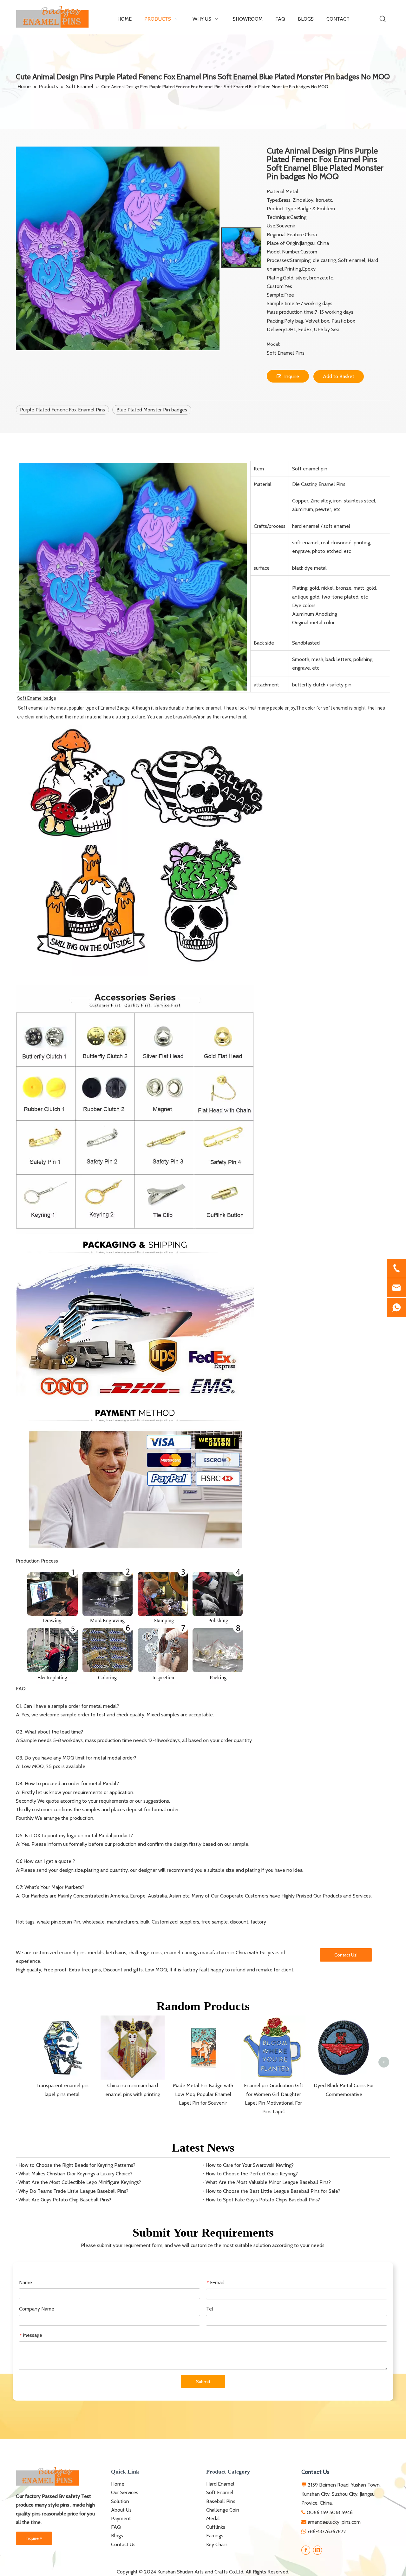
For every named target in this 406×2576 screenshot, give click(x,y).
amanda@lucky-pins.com (334, 2522)
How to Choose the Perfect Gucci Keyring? (252, 2174)
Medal (213, 2518)
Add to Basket (339, 376)
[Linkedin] (318, 2550)
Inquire (292, 376)
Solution (120, 2501)
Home (118, 2484)
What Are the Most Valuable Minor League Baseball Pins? (268, 2182)
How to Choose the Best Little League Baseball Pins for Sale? (273, 2191)
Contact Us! (346, 1955)
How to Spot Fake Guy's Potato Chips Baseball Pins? (263, 2200)
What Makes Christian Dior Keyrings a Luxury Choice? (75, 2174)
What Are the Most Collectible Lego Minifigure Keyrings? (80, 2182)
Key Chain (217, 2544)
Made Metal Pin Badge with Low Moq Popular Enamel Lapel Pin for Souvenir (203, 2094)
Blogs (117, 2536)
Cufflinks (216, 2527)
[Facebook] (306, 2550)
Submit (203, 2382)
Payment (121, 2518)
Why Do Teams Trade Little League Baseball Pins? (73, 2191)
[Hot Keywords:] (383, 19)
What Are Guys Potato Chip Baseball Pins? (65, 2200)
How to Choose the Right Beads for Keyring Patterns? (77, 2165)
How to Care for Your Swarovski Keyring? (250, 2165)
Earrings (215, 2536)
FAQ (116, 2527)
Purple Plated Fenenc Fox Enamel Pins (62, 410)
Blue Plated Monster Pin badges (152, 410)
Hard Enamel (220, 2484)
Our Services (125, 2492)
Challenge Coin (223, 2510)
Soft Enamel (220, 2492)
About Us (121, 2510)
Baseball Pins (221, 2501)
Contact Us (123, 2544)
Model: (273, 344)
